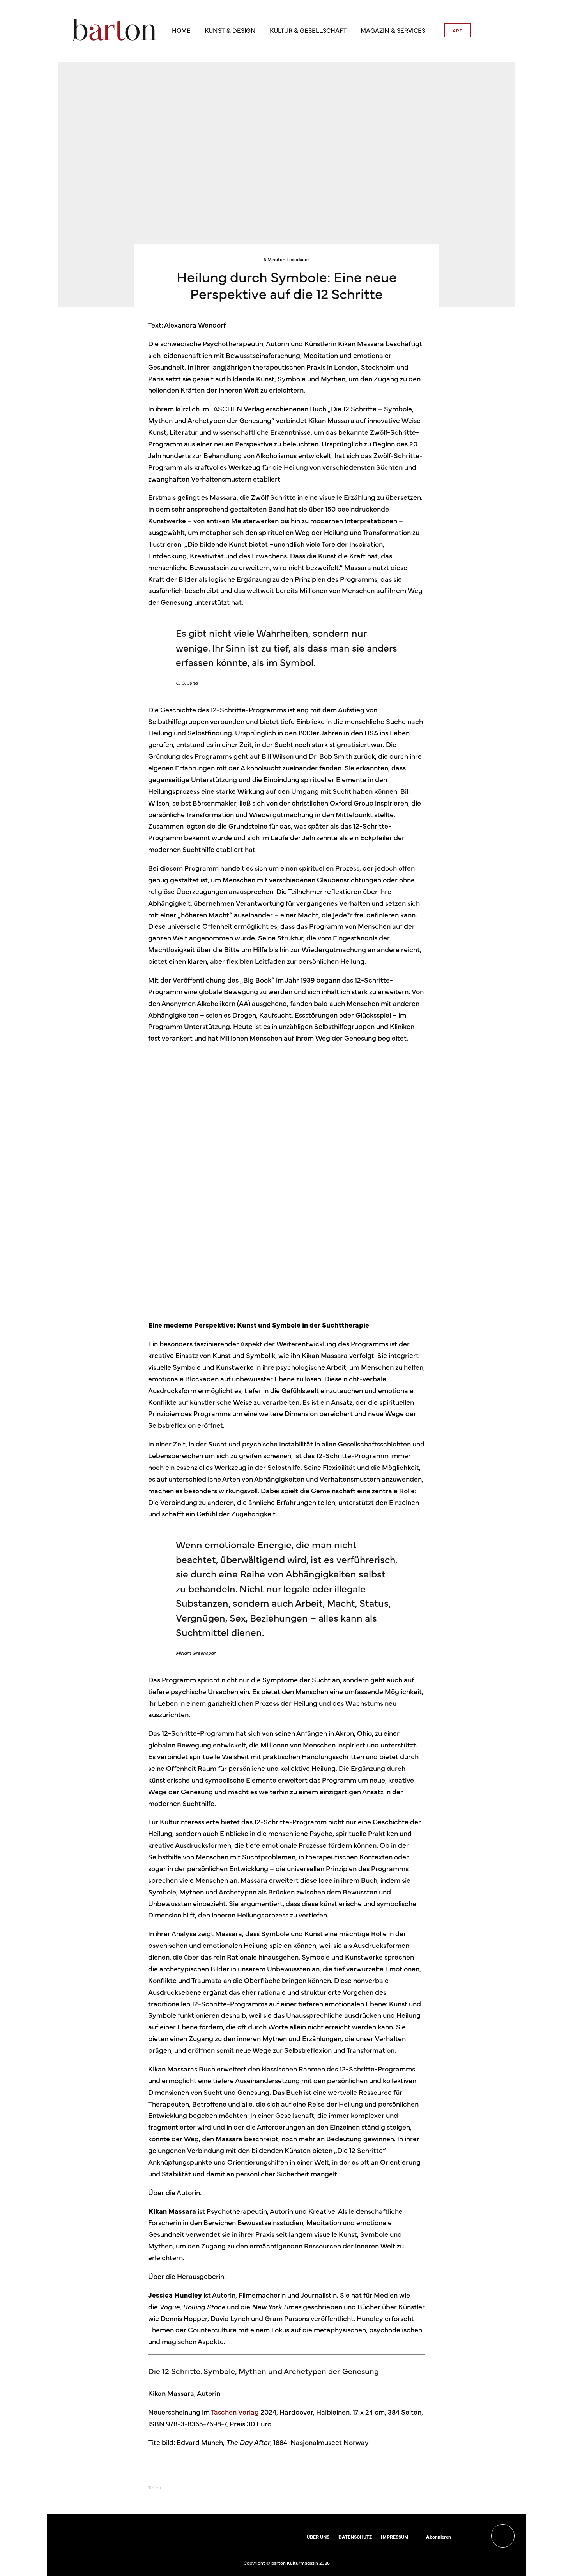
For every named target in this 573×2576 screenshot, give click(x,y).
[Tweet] (203, 2488)
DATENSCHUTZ (355, 2537)
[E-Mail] (244, 2488)
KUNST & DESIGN (230, 30)
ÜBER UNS (318, 2537)
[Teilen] (183, 2488)
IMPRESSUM (395, 2537)
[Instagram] (473, 2537)
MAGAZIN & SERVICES (393, 30)
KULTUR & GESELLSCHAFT (308, 30)
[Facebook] (462, 2537)
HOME (181, 30)
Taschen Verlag (235, 2412)
